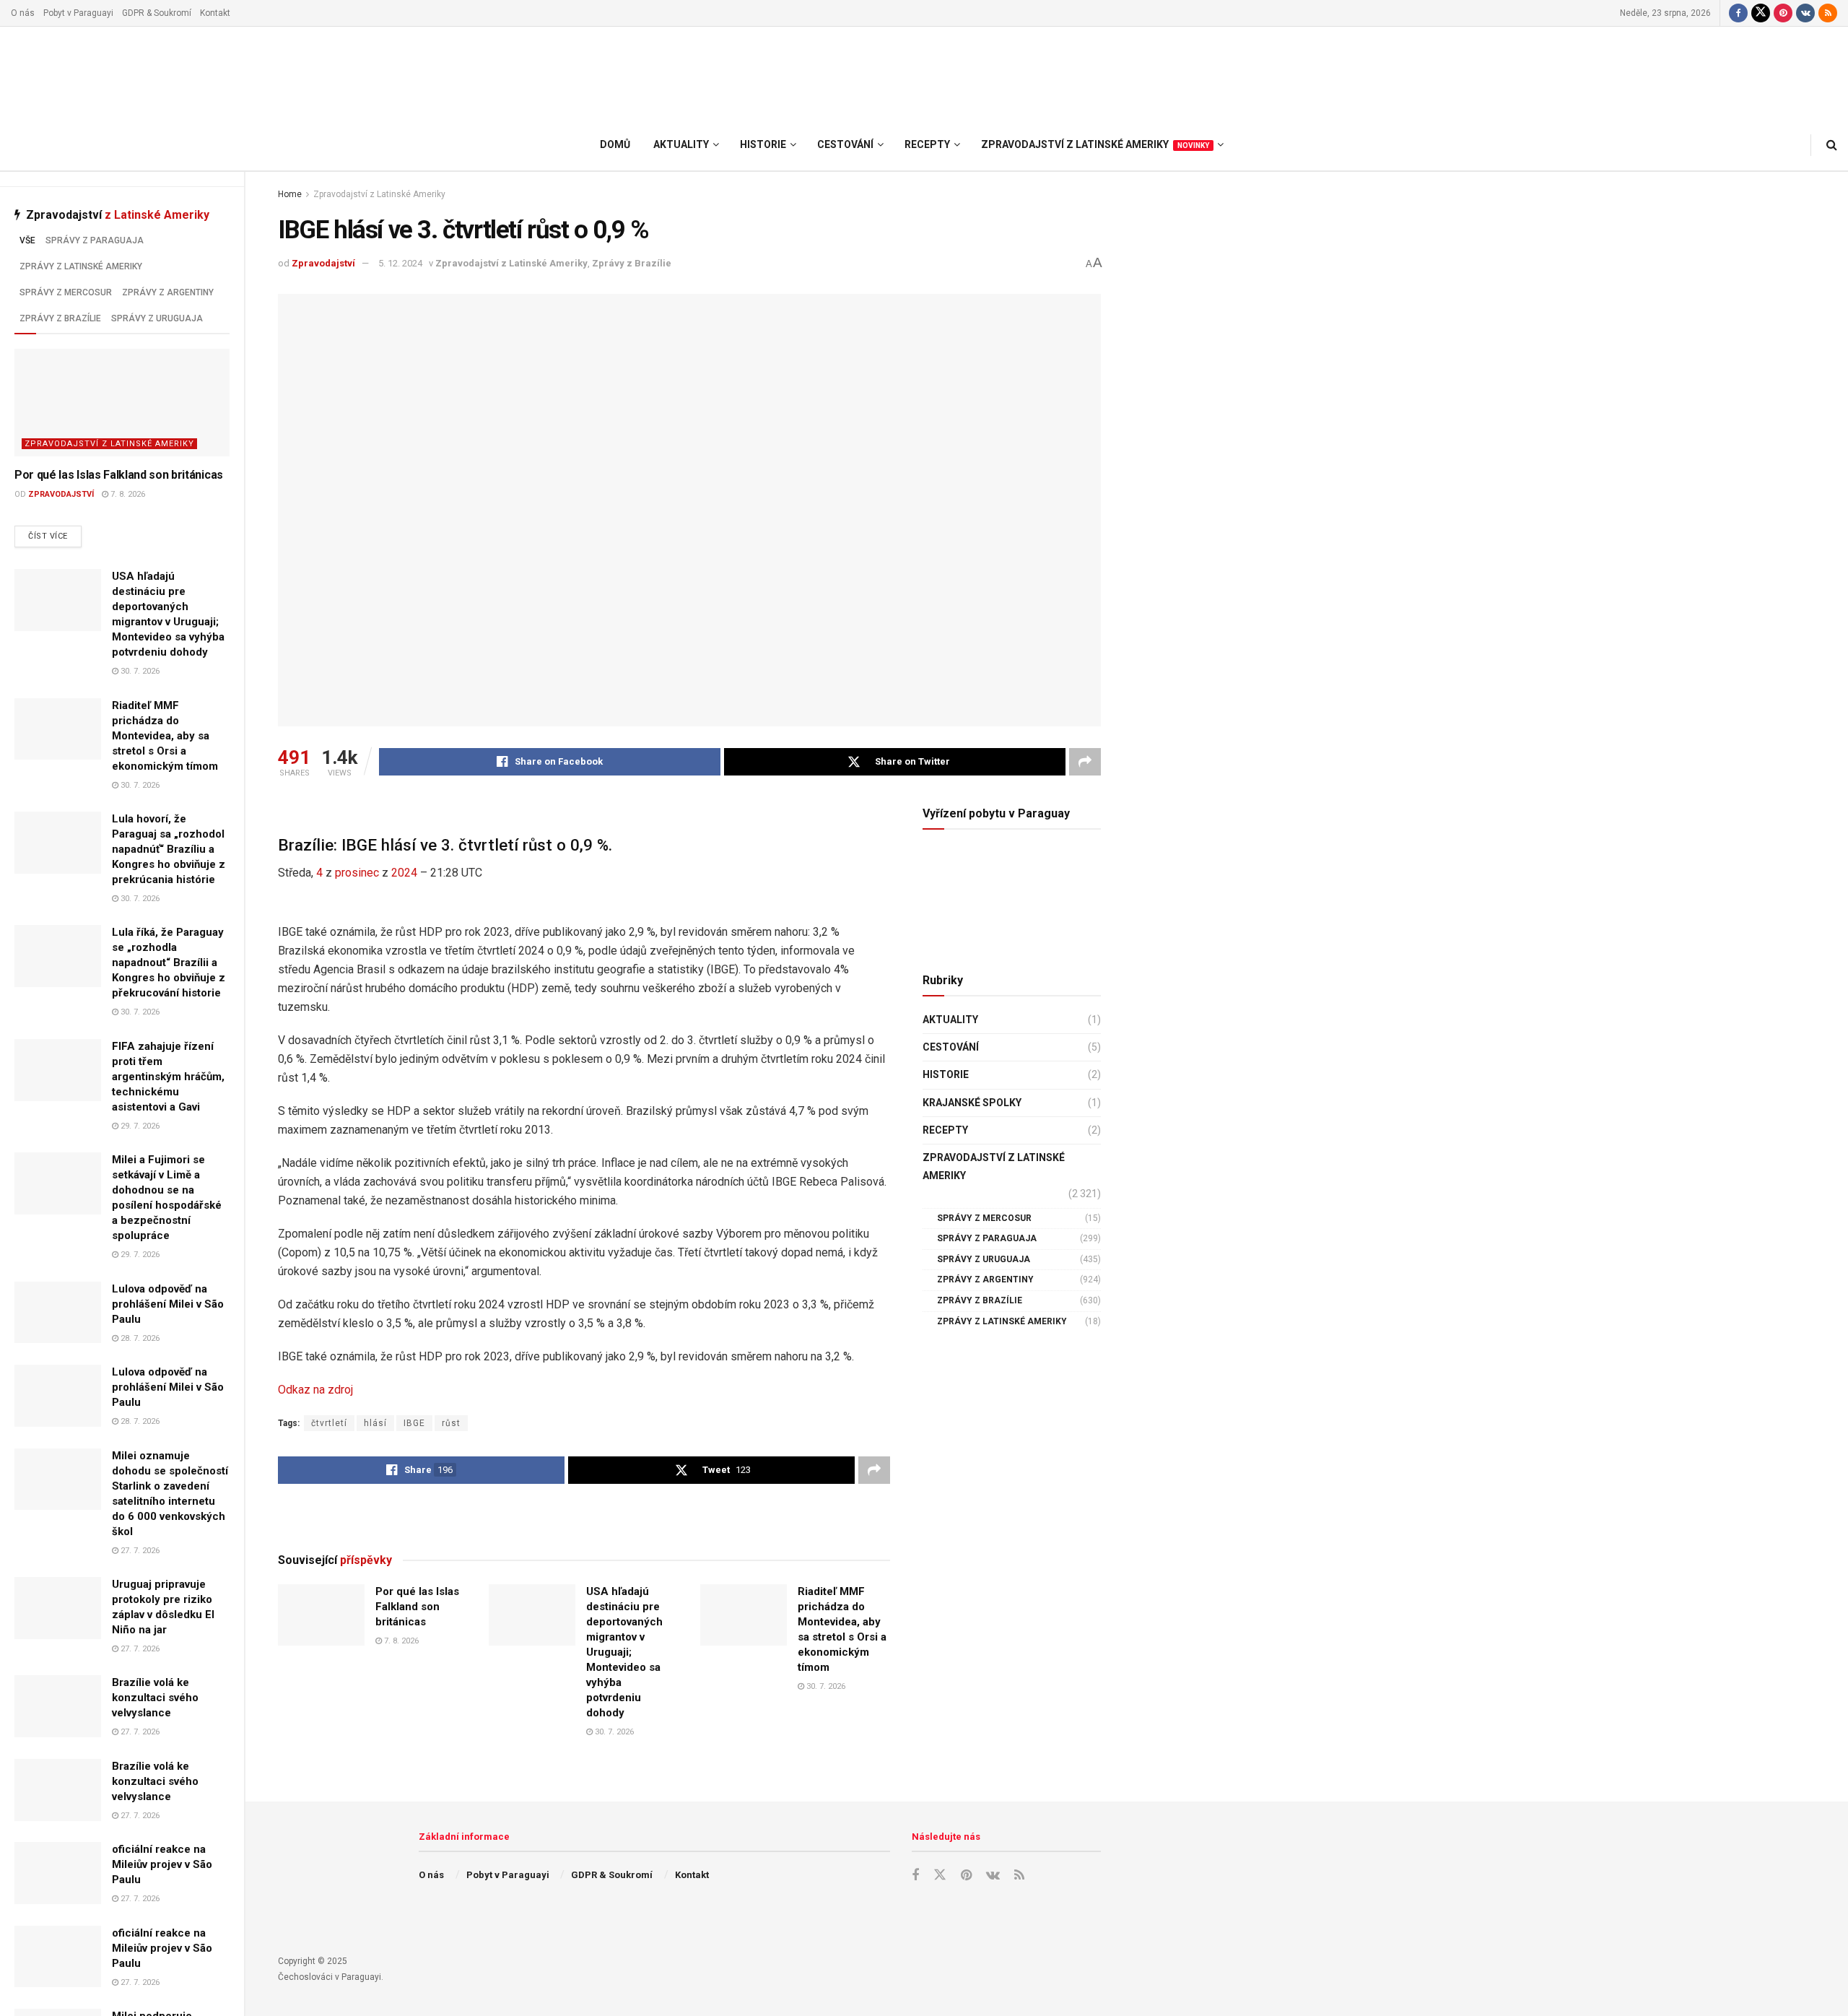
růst (451, 1423)
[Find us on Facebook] (1738, 13)
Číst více (55, 536)
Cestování (951, 1047)
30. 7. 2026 (139, 671)
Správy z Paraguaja (95, 240)
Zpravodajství (61, 494)
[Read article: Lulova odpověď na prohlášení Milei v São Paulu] (58, 1313)
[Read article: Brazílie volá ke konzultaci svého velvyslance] (58, 1706)
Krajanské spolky (972, 1103)
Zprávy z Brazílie (60, 318)
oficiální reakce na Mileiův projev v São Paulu (162, 1864)
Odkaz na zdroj (315, 1390)
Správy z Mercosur (66, 292)
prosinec (357, 873)
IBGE (414, 1423)
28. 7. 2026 (139, 1338)
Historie (946, 1074)
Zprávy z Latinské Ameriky (81, 266)
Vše (27, 240)
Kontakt (215, 13)
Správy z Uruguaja (157, 318)
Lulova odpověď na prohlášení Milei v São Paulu (168, 1304)
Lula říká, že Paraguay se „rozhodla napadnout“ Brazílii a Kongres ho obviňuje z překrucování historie (169, 963)
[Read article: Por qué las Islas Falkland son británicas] (122, 403)
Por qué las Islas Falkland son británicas (119, 475)
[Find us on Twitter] (1761, 13)
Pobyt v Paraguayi (78, 13)
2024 (404, 873)
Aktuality (950, 1020)
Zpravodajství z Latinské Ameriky (109, 444)
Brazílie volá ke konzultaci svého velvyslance (155, 1698)
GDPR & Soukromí (157, 13)
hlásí (375, 1423)
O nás (23, 13)
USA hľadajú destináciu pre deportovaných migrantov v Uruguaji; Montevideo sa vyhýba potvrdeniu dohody (624, 1652)
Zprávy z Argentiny (168, 292)
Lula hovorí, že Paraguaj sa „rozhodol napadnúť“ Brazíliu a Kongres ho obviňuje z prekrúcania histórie (169, 849)
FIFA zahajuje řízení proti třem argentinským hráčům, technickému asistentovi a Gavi (168, 1077)
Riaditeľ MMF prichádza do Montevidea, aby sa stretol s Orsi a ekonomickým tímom (165, 736)
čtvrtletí (329, 1423)
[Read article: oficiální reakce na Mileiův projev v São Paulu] (58, 1873)
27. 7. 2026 (139, 1551)
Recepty (945, 1130)
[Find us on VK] (1805, 13)
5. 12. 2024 (400, 263)
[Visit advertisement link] (584, 1517)
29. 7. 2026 (139, 1126)
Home (290, 194)
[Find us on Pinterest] (1783, 13)
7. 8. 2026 (127, 494)
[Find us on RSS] (1828, 13)
